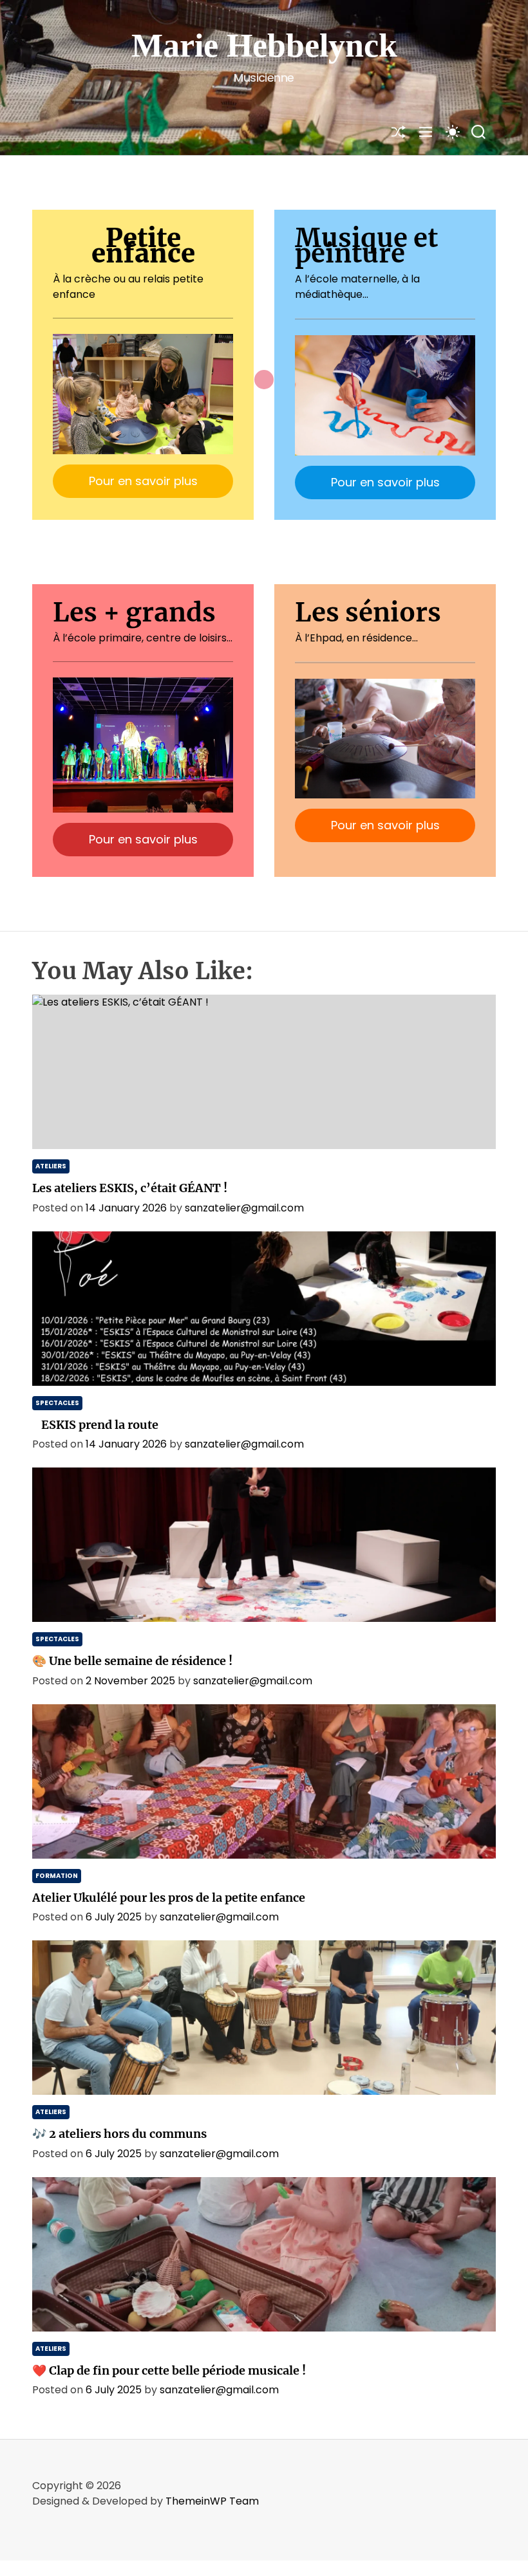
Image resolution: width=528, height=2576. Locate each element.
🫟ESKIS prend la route (95, 1425)
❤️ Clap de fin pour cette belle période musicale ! (169, 2370)
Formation (57, 1876)
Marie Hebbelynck (264, 45)
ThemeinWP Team (212, 2501)
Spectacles (57, 1403)
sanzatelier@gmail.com (244, 1208)
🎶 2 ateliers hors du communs (119, 2134)
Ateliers (51, 1166)
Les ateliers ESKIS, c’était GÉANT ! (130, 1188)
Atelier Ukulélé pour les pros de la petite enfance (169, 1898)
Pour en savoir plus (143, 481)
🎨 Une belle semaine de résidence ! (132, 1661)
